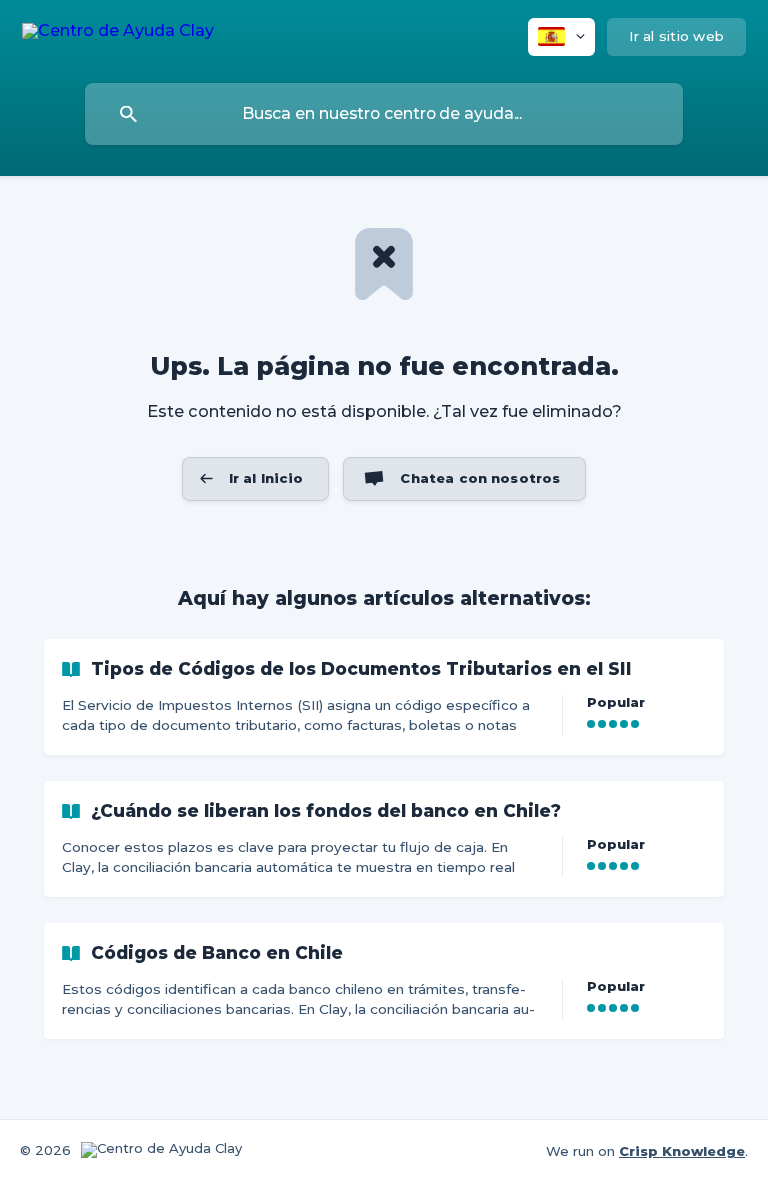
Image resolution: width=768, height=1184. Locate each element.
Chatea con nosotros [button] (480, 478)
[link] (384, 697)
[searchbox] (384, 114)
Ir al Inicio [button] (266, 478)
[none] (118, 34)
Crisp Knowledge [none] (682, 1151)
